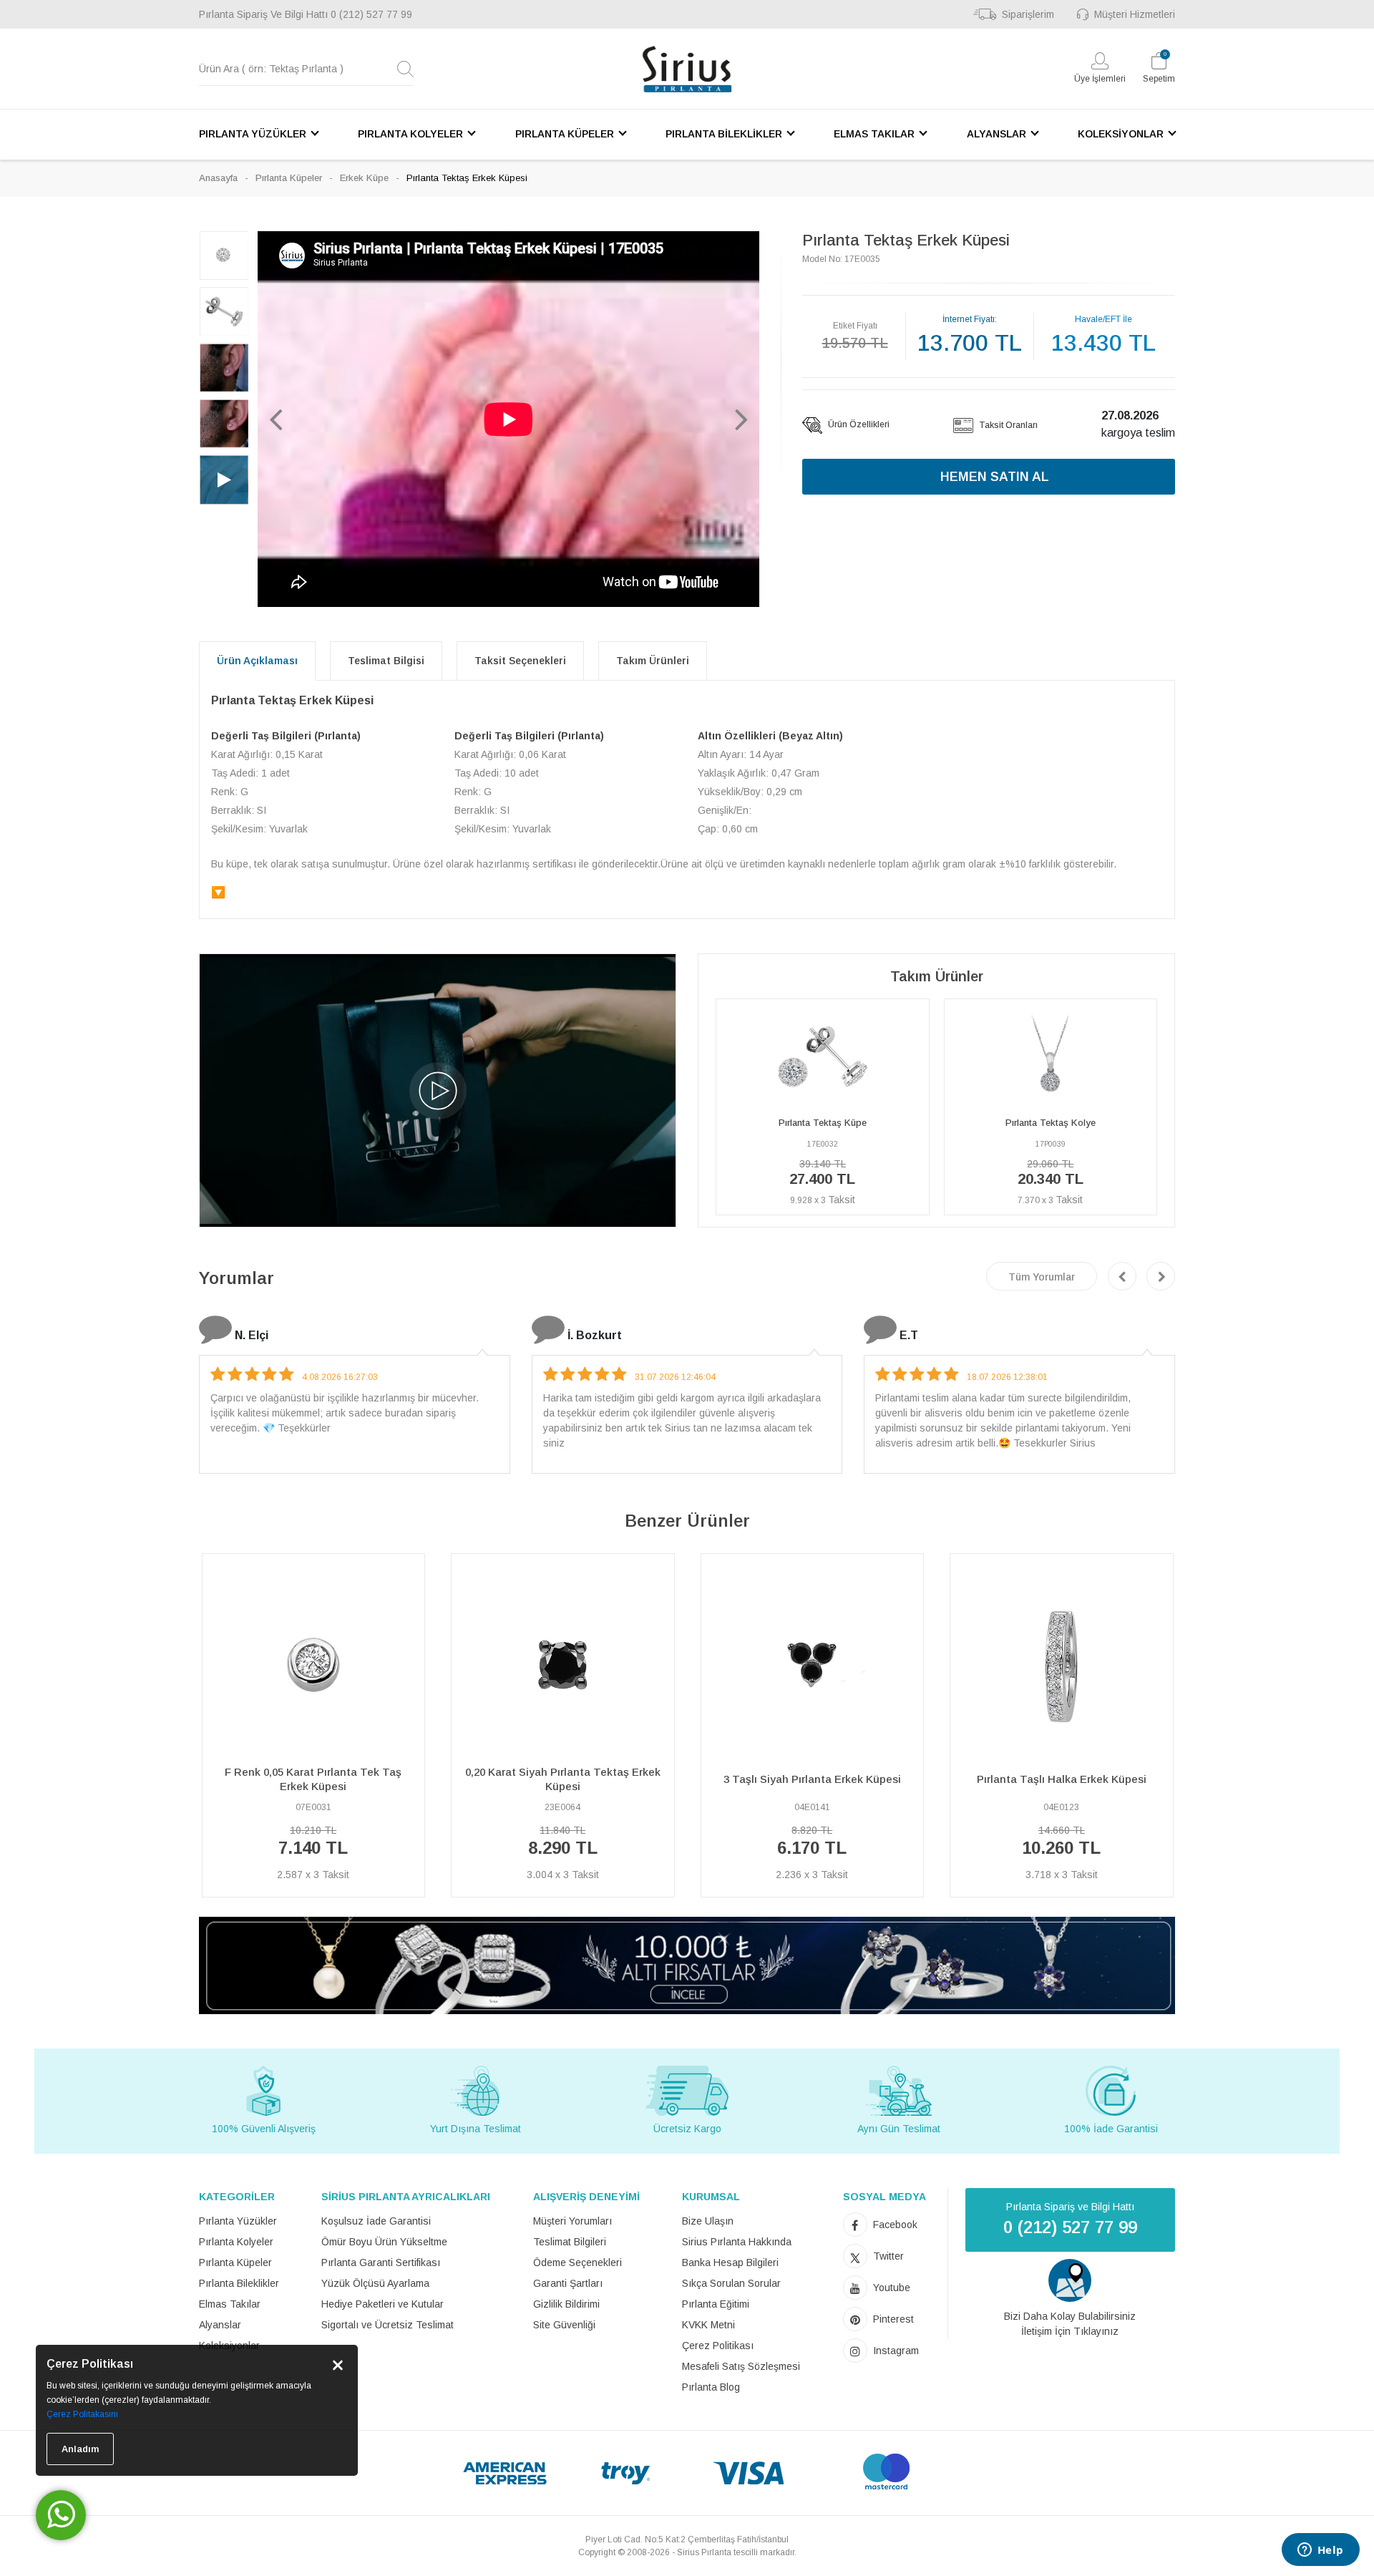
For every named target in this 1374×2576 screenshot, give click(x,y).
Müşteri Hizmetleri (1135, 14)
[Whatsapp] (61, 2515)
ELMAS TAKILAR (874, 134)
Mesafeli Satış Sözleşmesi (741, 2366)
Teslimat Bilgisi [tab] (386, 661)
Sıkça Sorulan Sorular (731, 2283)
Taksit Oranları (1007, 425)
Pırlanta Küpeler (289, 178)
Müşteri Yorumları (572, 2221)
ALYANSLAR (997, 134)
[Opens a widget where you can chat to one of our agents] (1320, 2551)
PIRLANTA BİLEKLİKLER (724, 134)
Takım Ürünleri (653, 661)
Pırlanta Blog (711, 2387)
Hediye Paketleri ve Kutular (383, 2304)
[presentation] (1122, 1276)
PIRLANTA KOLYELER (410, 134)
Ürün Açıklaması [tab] (257, 661)
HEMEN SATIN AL (995, 477)
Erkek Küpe (364, 178)
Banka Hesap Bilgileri (730, 2262)
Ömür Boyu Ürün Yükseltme (384, 2242)
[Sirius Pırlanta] (687, 69)
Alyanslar (220, 2325)
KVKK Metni (708, 2325)
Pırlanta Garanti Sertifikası (381, 2262)
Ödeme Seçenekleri (578, 2262)
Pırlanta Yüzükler (238, 2221)
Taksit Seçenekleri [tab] (520, 661)
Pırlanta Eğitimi (716, 2304)
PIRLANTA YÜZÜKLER (253, 134)
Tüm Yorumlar (1042, 1277)
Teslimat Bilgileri (570, 2242)
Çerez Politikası (718, 2346)
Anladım (80, 2449)
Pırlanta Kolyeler (236, 2242)
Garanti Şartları (568, 2283)
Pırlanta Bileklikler (239, 2283)
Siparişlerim (1028, 14)
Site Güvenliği (564, 2325)
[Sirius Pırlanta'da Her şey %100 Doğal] (687, 1964)
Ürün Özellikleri (858, 424)
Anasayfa (218, 178)
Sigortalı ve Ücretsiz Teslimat (388, 2325)
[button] (276, 419)
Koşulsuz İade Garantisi (376, 2221)
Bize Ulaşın (708, 2221)
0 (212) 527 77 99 (371, 14)
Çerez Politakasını (82, 2414)
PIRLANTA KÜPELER (565, 134)
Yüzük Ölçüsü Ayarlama (375, 2283)
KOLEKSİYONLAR (1121, 134)
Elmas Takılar (230, 2304)
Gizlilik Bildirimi (566, 2304)
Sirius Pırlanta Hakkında (737, 2242)
